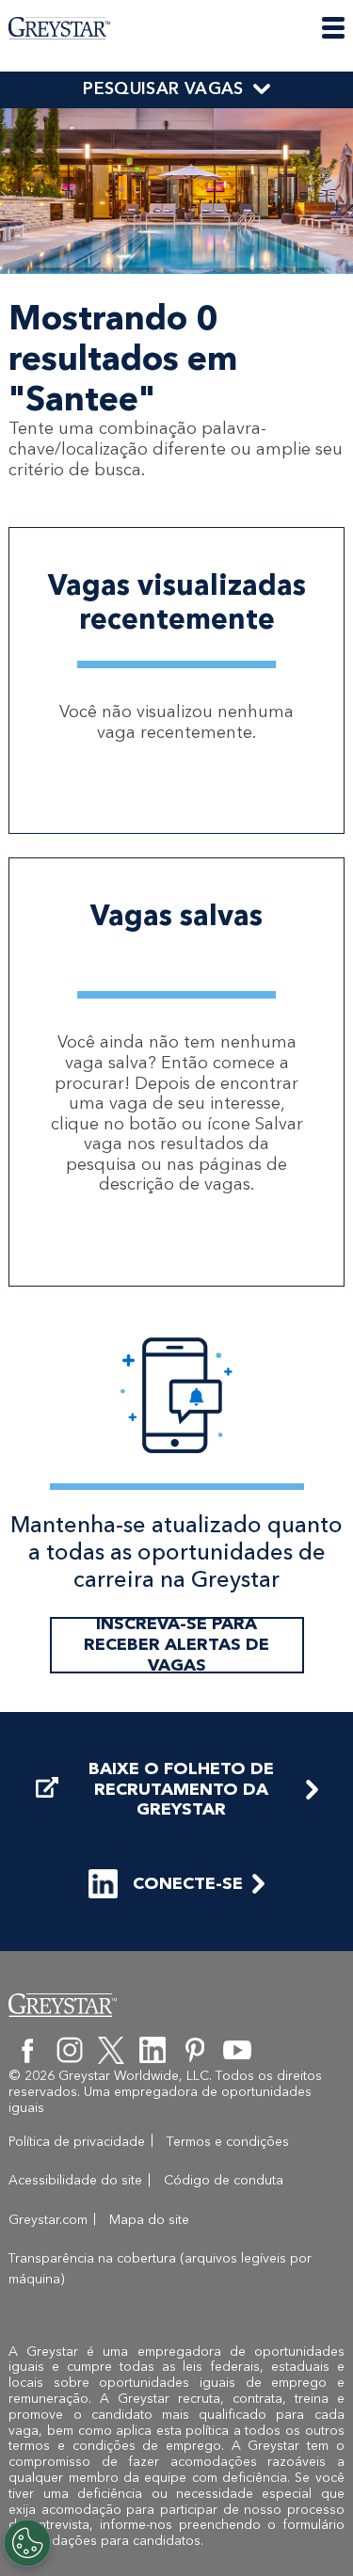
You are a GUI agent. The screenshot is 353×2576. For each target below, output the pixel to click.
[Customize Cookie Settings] (27, 2543)
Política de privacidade (77, 2142)
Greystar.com (48, 2220)
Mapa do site (149, 2220)
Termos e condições (228, 2142)
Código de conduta (224, 2180)
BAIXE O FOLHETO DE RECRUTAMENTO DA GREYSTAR (181, 1789)
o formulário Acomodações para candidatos (176, 2533)
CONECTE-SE (188, 1883)
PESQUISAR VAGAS (163, 88)
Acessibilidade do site (75, 2180)
